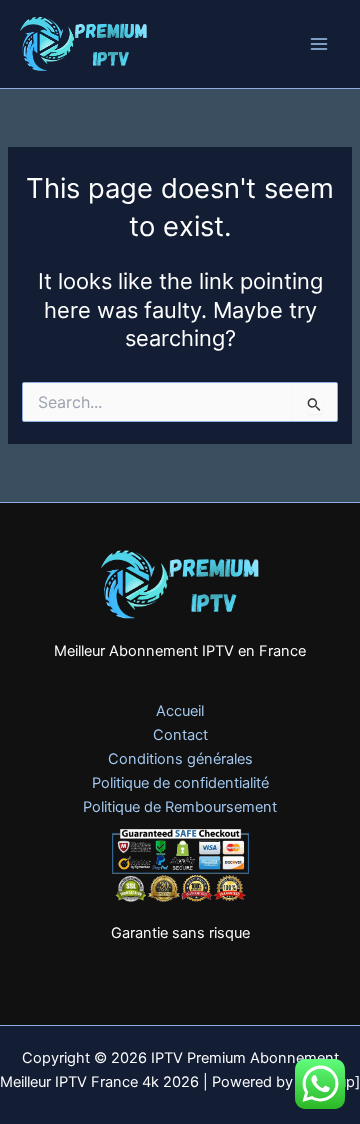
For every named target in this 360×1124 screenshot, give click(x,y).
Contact (180, 735)
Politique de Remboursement (180, 807)
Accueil (180, 711)
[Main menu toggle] (319, 44)
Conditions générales (180, 759)
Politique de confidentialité (180, 783)
